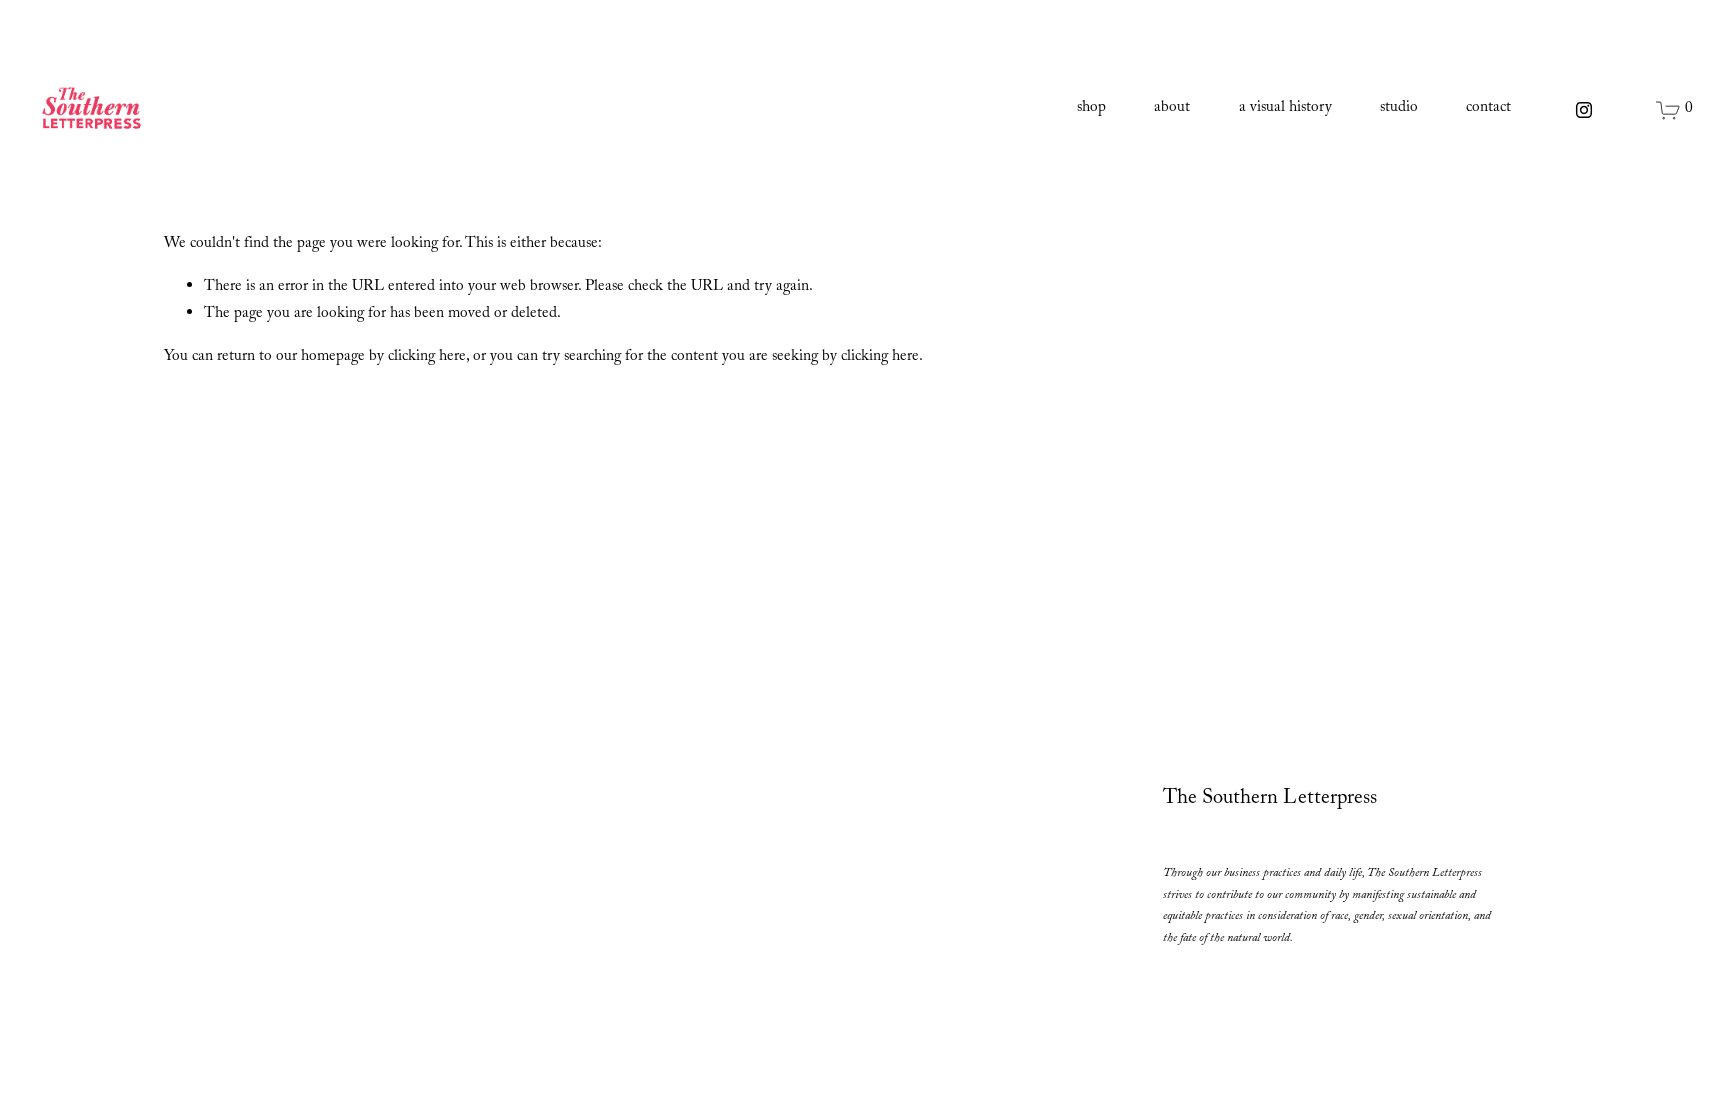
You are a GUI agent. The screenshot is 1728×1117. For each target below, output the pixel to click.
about (1172, 109)
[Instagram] (1584, 110)
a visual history (1285, 109)
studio (1399, 109)
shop (1091, 109)
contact (1488, 109)
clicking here (427, 358)
